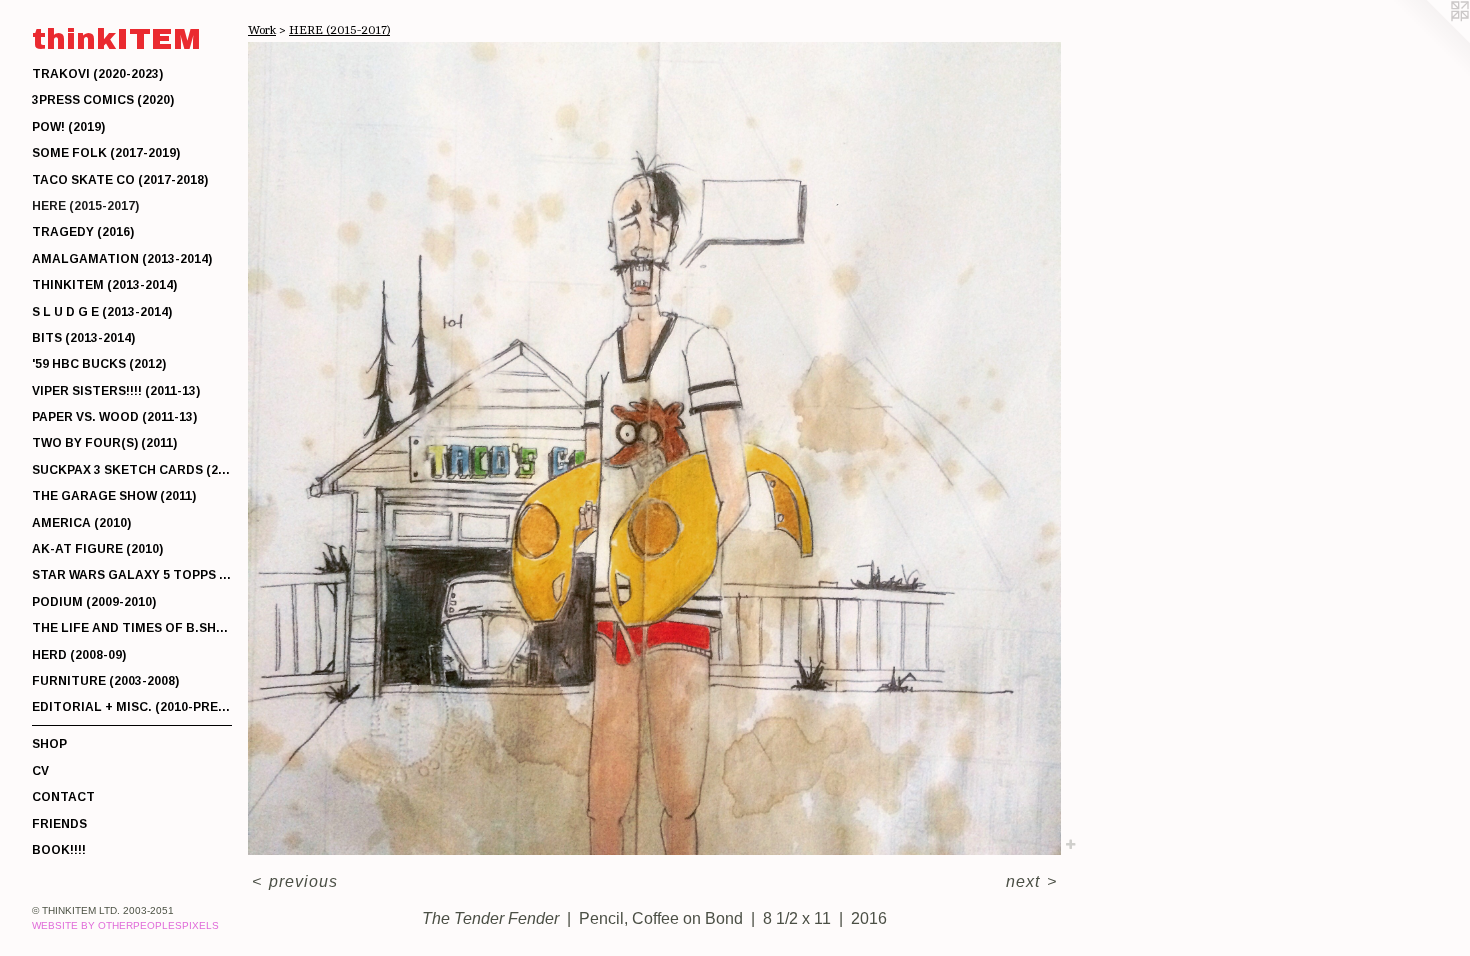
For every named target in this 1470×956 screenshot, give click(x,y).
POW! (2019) (68, 127)
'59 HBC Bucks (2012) (99, 364)
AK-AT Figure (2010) (97, 549)
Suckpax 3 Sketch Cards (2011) (132, 470)
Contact (63, 797)
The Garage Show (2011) (114, 496)
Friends (59, 824)
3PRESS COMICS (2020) (103, 100)
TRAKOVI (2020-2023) (97, 74)
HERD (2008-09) (79, 655)
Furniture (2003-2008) (105, 681)
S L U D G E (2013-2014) (102, 312)
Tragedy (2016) (83, 232)
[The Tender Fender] (654, 448)
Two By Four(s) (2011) (104, 443)
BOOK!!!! (59, 850)
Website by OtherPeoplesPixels (125, 925)
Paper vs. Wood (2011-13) (114, 417)
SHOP (49, 744)
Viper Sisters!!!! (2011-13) (116, 391)
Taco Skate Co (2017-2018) (120, 180)
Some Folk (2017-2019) (106, 153)
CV (40, 771)
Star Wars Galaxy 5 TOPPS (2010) (132, 575)
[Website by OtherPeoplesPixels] (1430, 40)
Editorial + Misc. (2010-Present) (132, 707)
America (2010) (81, 523)
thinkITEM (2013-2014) (104, 285)
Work (262, 30)
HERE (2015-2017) (85, 206)
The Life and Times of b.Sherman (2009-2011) (132, 628)
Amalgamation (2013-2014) (122, 259)
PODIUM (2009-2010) (94, 602)
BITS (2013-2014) (83, 338)
